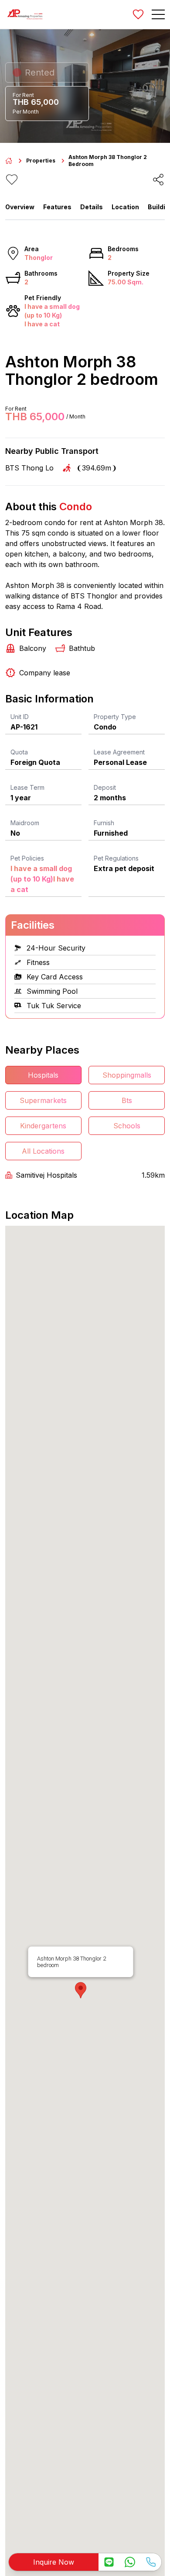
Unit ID (20, 717)
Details (92, 207)
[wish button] (138, 14)
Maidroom (25, 823)
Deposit (105, 787)
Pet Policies (27, 858)
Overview (20, 207)
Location (125, 207)
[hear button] (12, 180)
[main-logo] (25, 14)
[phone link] (151, 2562)
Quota (19, 752)
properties (41, 161)
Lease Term (27, 787)
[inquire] (109, 2562)
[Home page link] (9, 161)
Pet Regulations (116, 858)
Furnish (104, 823)
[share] (158, 180)
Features (57, 207)
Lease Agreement (119, 752)
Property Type (115, 717)
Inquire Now (54, 2562)
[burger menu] (158, 14)
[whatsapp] (130, 2562)
